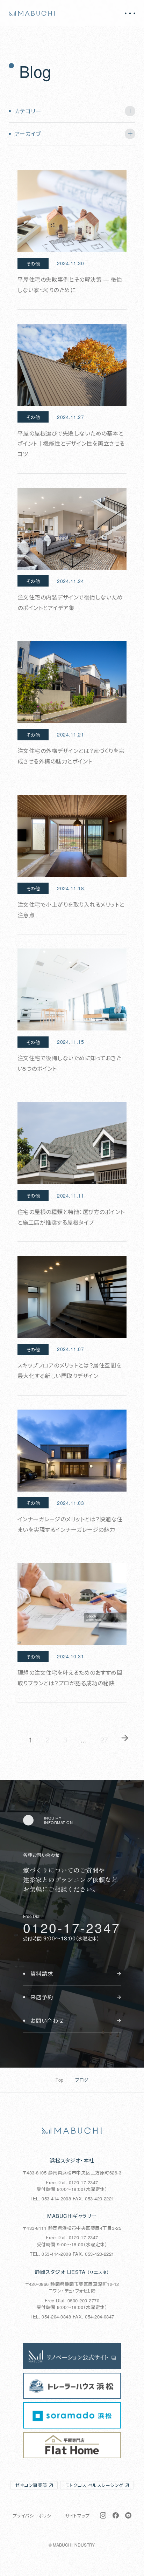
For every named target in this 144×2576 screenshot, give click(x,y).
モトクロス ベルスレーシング (94, 2485)
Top (59, 2080)
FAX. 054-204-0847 (93, 2317)
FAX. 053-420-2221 (93, 2198)
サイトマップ (77, 2516)
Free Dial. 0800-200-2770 (72, 2300)
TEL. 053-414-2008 (50, 2198)
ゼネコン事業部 (31, 2485)
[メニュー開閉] (130, 13)
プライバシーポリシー (34, 2516)
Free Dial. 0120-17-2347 (72, 2182)
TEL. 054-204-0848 (50, 2317)
